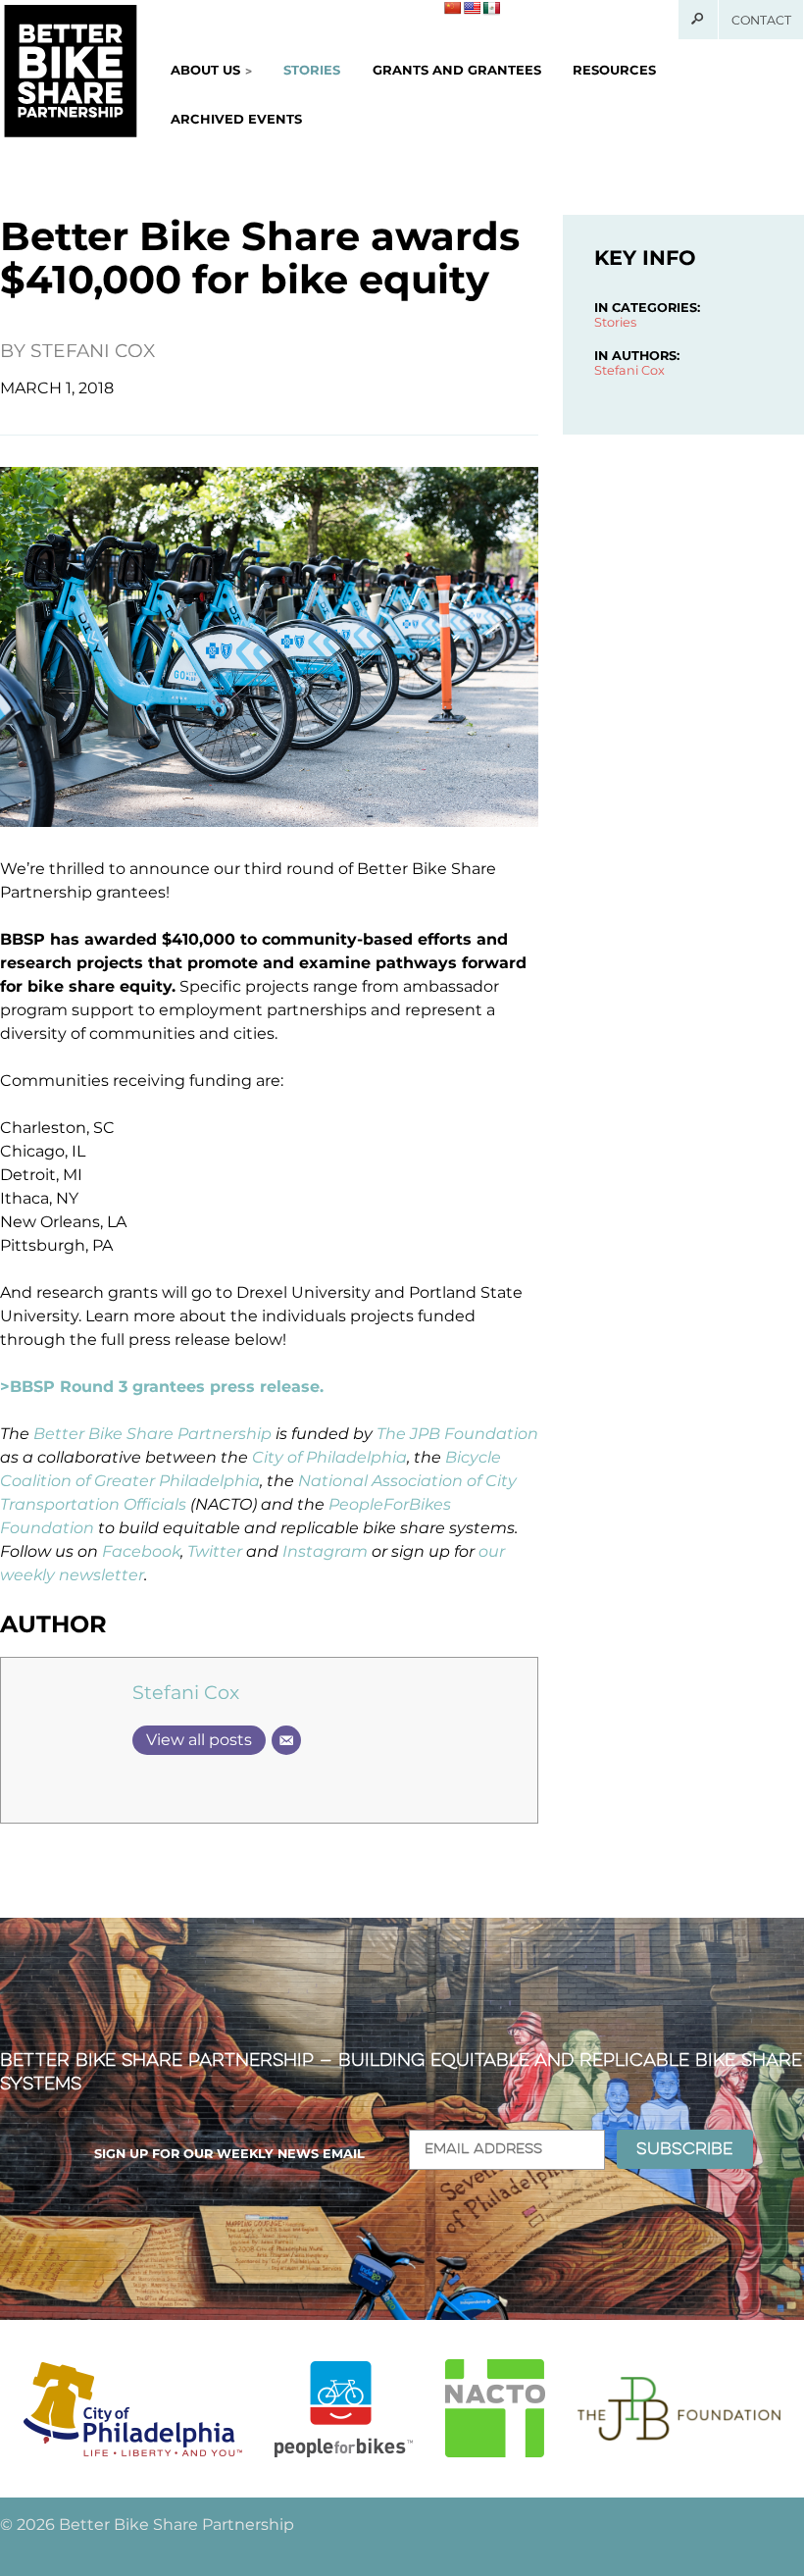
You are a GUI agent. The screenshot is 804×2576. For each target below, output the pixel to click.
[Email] (286, 1740)
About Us (205, 70)
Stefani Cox (93, 351)
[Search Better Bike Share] (699, 20)
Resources (614, 70)
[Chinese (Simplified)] (452, 8)
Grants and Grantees (457, 70)
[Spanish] (491, 8)
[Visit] (133, 2409)
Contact (761, 20)
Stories (312, 70)
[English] (472, 8)
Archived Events (236, 119)
